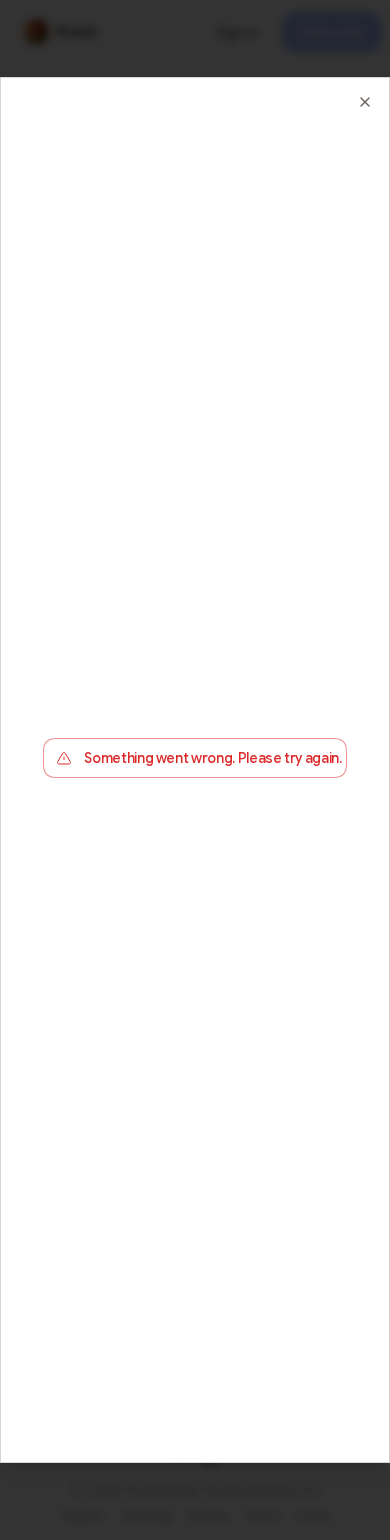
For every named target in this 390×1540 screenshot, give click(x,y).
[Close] (365, 102)
